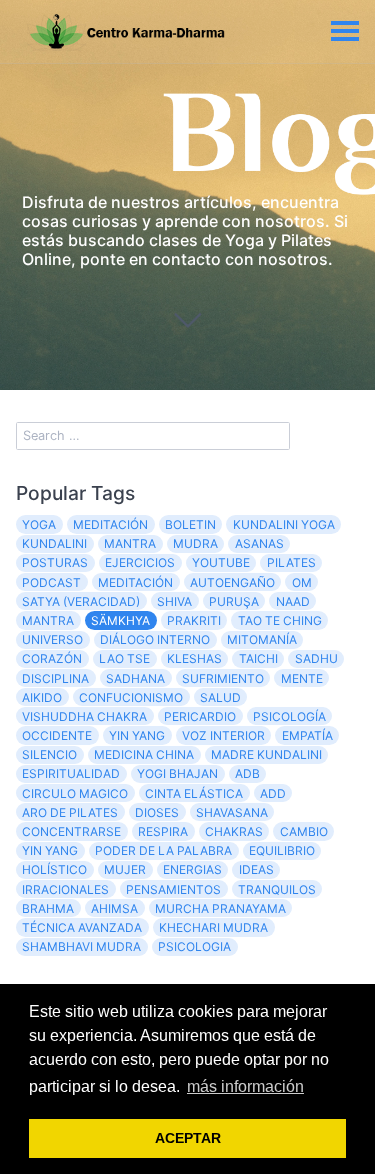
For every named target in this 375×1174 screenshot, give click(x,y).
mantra (130, 543)
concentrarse (71, 831)
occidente (57, 735)
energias (192, 869)
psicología (289, 716)
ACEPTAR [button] (188, 1138)
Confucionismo (131, 697)
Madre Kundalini (266, 754)
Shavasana (232, 812)
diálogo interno (155, 639)
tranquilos (277, 889)
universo (52, 639)
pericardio (200, 716)
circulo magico (75, 793)
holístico (54, 869)
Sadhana (135, 678)
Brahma (48, 908)
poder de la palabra (163, 850)
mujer (125, 869)
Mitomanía (262, 639)
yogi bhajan (177, 773)
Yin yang (137, 735)
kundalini (54, 543)
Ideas (256, 869)
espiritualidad (71, 773)
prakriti (194, 620)
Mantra (48, 620)
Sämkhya (120, 620)
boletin (190, 524)
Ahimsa (114, 908)
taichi (258, 658)
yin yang (50, 850)
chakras (234, 831)
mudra (195, 543)
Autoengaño (232, 582)
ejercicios (140, 562)
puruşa (234, 601)
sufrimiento (223, 678)
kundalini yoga (284, 524)
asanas (259, 543)
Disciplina (55, 678)
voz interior (223, 735)
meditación (110, 524)
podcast (51, 582)
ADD (273, 793)
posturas (55, 562)
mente (302, 678)
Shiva (174, 601)
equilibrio (282, 850)
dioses (157, 812)
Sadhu (316, 658)
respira (163, 831)
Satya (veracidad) (81, 601)
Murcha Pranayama (220, 908)
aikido (42, 697)
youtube (221, 562)
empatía (307, 735)
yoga (39, 524)
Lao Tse (124, 658)
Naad (293, 601)
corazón (52, 658)
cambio (304, 831)
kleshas (194, 658)
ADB (247, 773)
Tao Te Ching (280, 620)
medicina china (144, 754)
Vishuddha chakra (84, 716)
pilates (291, 562)
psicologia (194, 946)
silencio (49, 754)
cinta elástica (194, 793)
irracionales (65, 889)
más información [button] (245, 1086)
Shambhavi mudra (81, 946)
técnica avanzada (82, 927)
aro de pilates (70, 812)
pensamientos (173, 889)
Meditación (135, 582)
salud (220, 697)
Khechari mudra (213, 927)
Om (302, 582)
